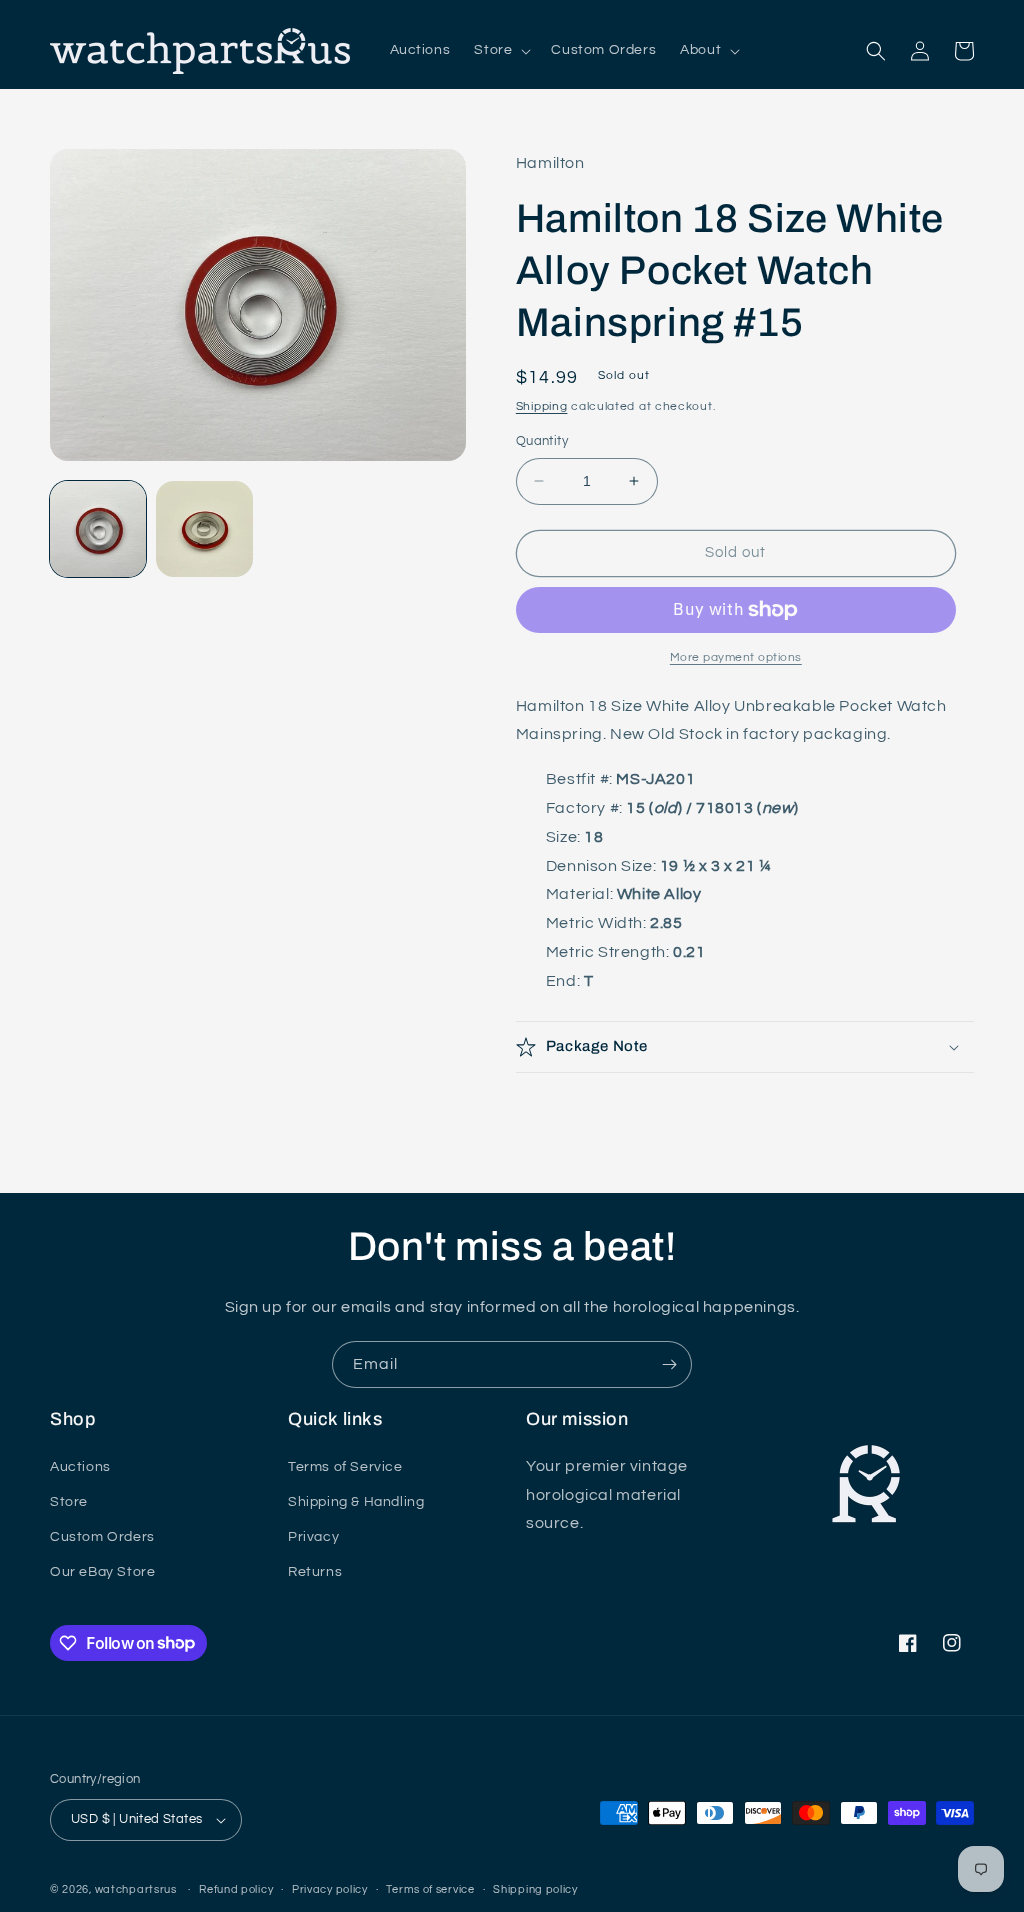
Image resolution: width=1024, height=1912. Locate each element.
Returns (315, 1572)
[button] (500, 50)
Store (69, 1502)
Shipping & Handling (356, 1502)
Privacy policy (330, 1889)
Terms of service (430, 1889)
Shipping (542, 406)
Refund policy (236, 1889)
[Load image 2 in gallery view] (204, 529)
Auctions (80, 1467)
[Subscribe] (669, 1364)
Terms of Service (345, 1467)
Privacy (313, 1537)
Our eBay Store (102, 1572)
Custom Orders (102, 1537)
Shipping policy (535, 1889)
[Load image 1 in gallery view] (98, 529)
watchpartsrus (136, 1889)
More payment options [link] (736, 657)
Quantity (542, 441)
